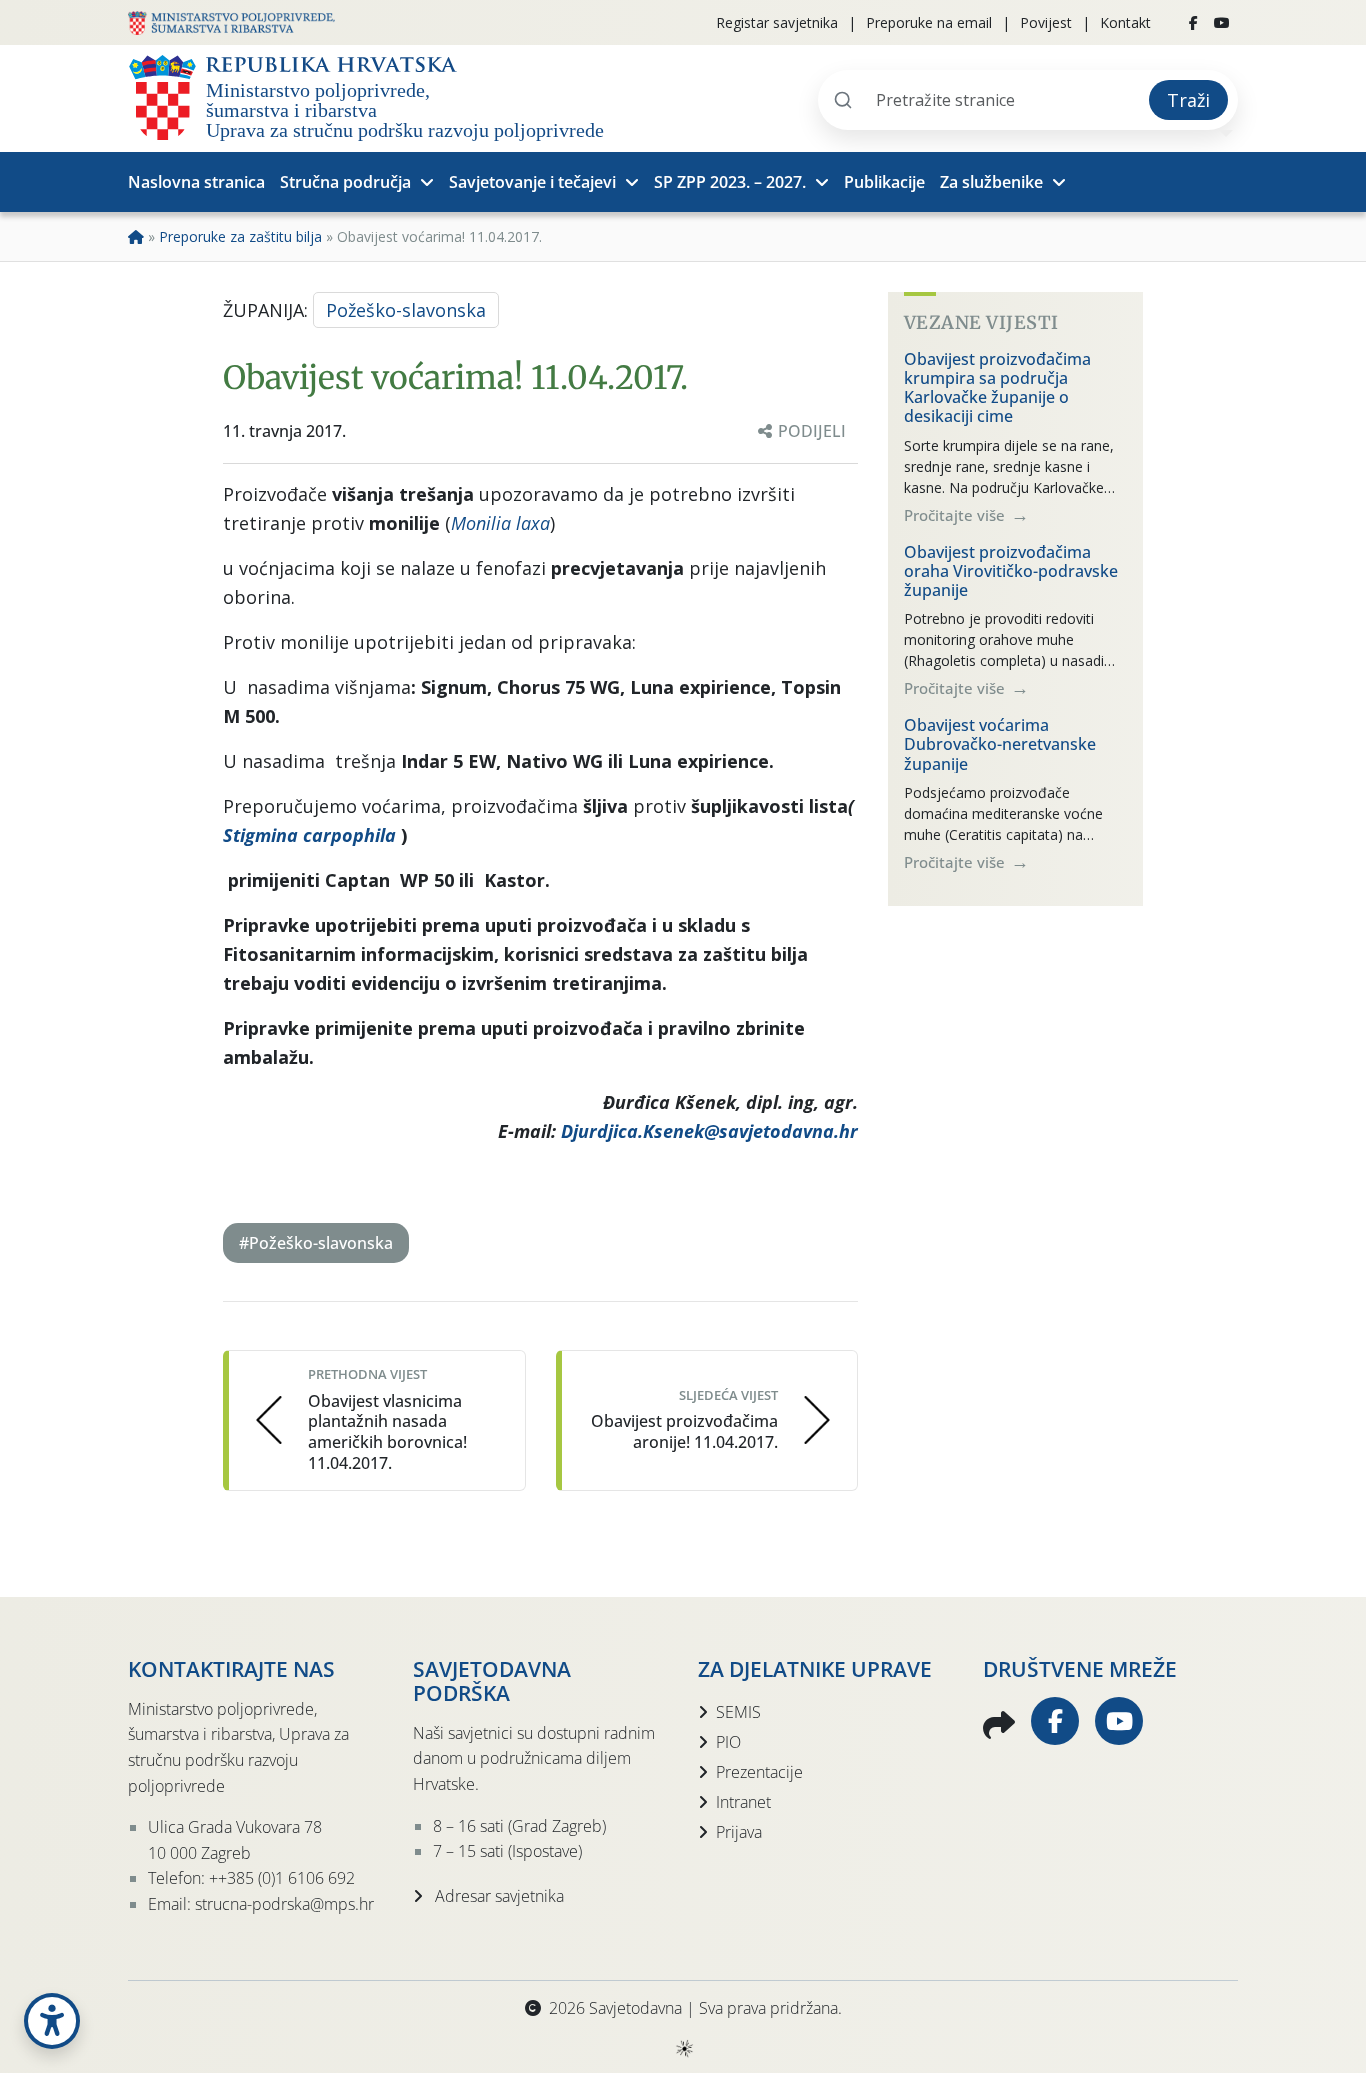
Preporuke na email (929, 22)
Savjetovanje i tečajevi (532, 182)
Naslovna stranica (196, 182)
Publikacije (884, 182)
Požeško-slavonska (406, 310)
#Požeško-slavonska (316, 1243)
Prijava (739, 1832)
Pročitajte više (956, 514)
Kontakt (1125, 22)
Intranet (743, 1802)
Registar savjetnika (777, 22)
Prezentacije (759, 1772)
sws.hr (683, 2047)
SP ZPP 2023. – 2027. (730, 182)
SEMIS (738, 1712)
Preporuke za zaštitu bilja (240, 236)
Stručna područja (345, 182)
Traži (1188, 100)
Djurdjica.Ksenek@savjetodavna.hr (709, 1131)
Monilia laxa (500, 523)
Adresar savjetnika (497, 1896)
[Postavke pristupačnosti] (52, 2021)
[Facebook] (1193, 23)
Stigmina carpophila (309, 835)
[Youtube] (1222, 23)
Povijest (1046, 22)
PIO (728, 1742)
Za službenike (991, 182)
